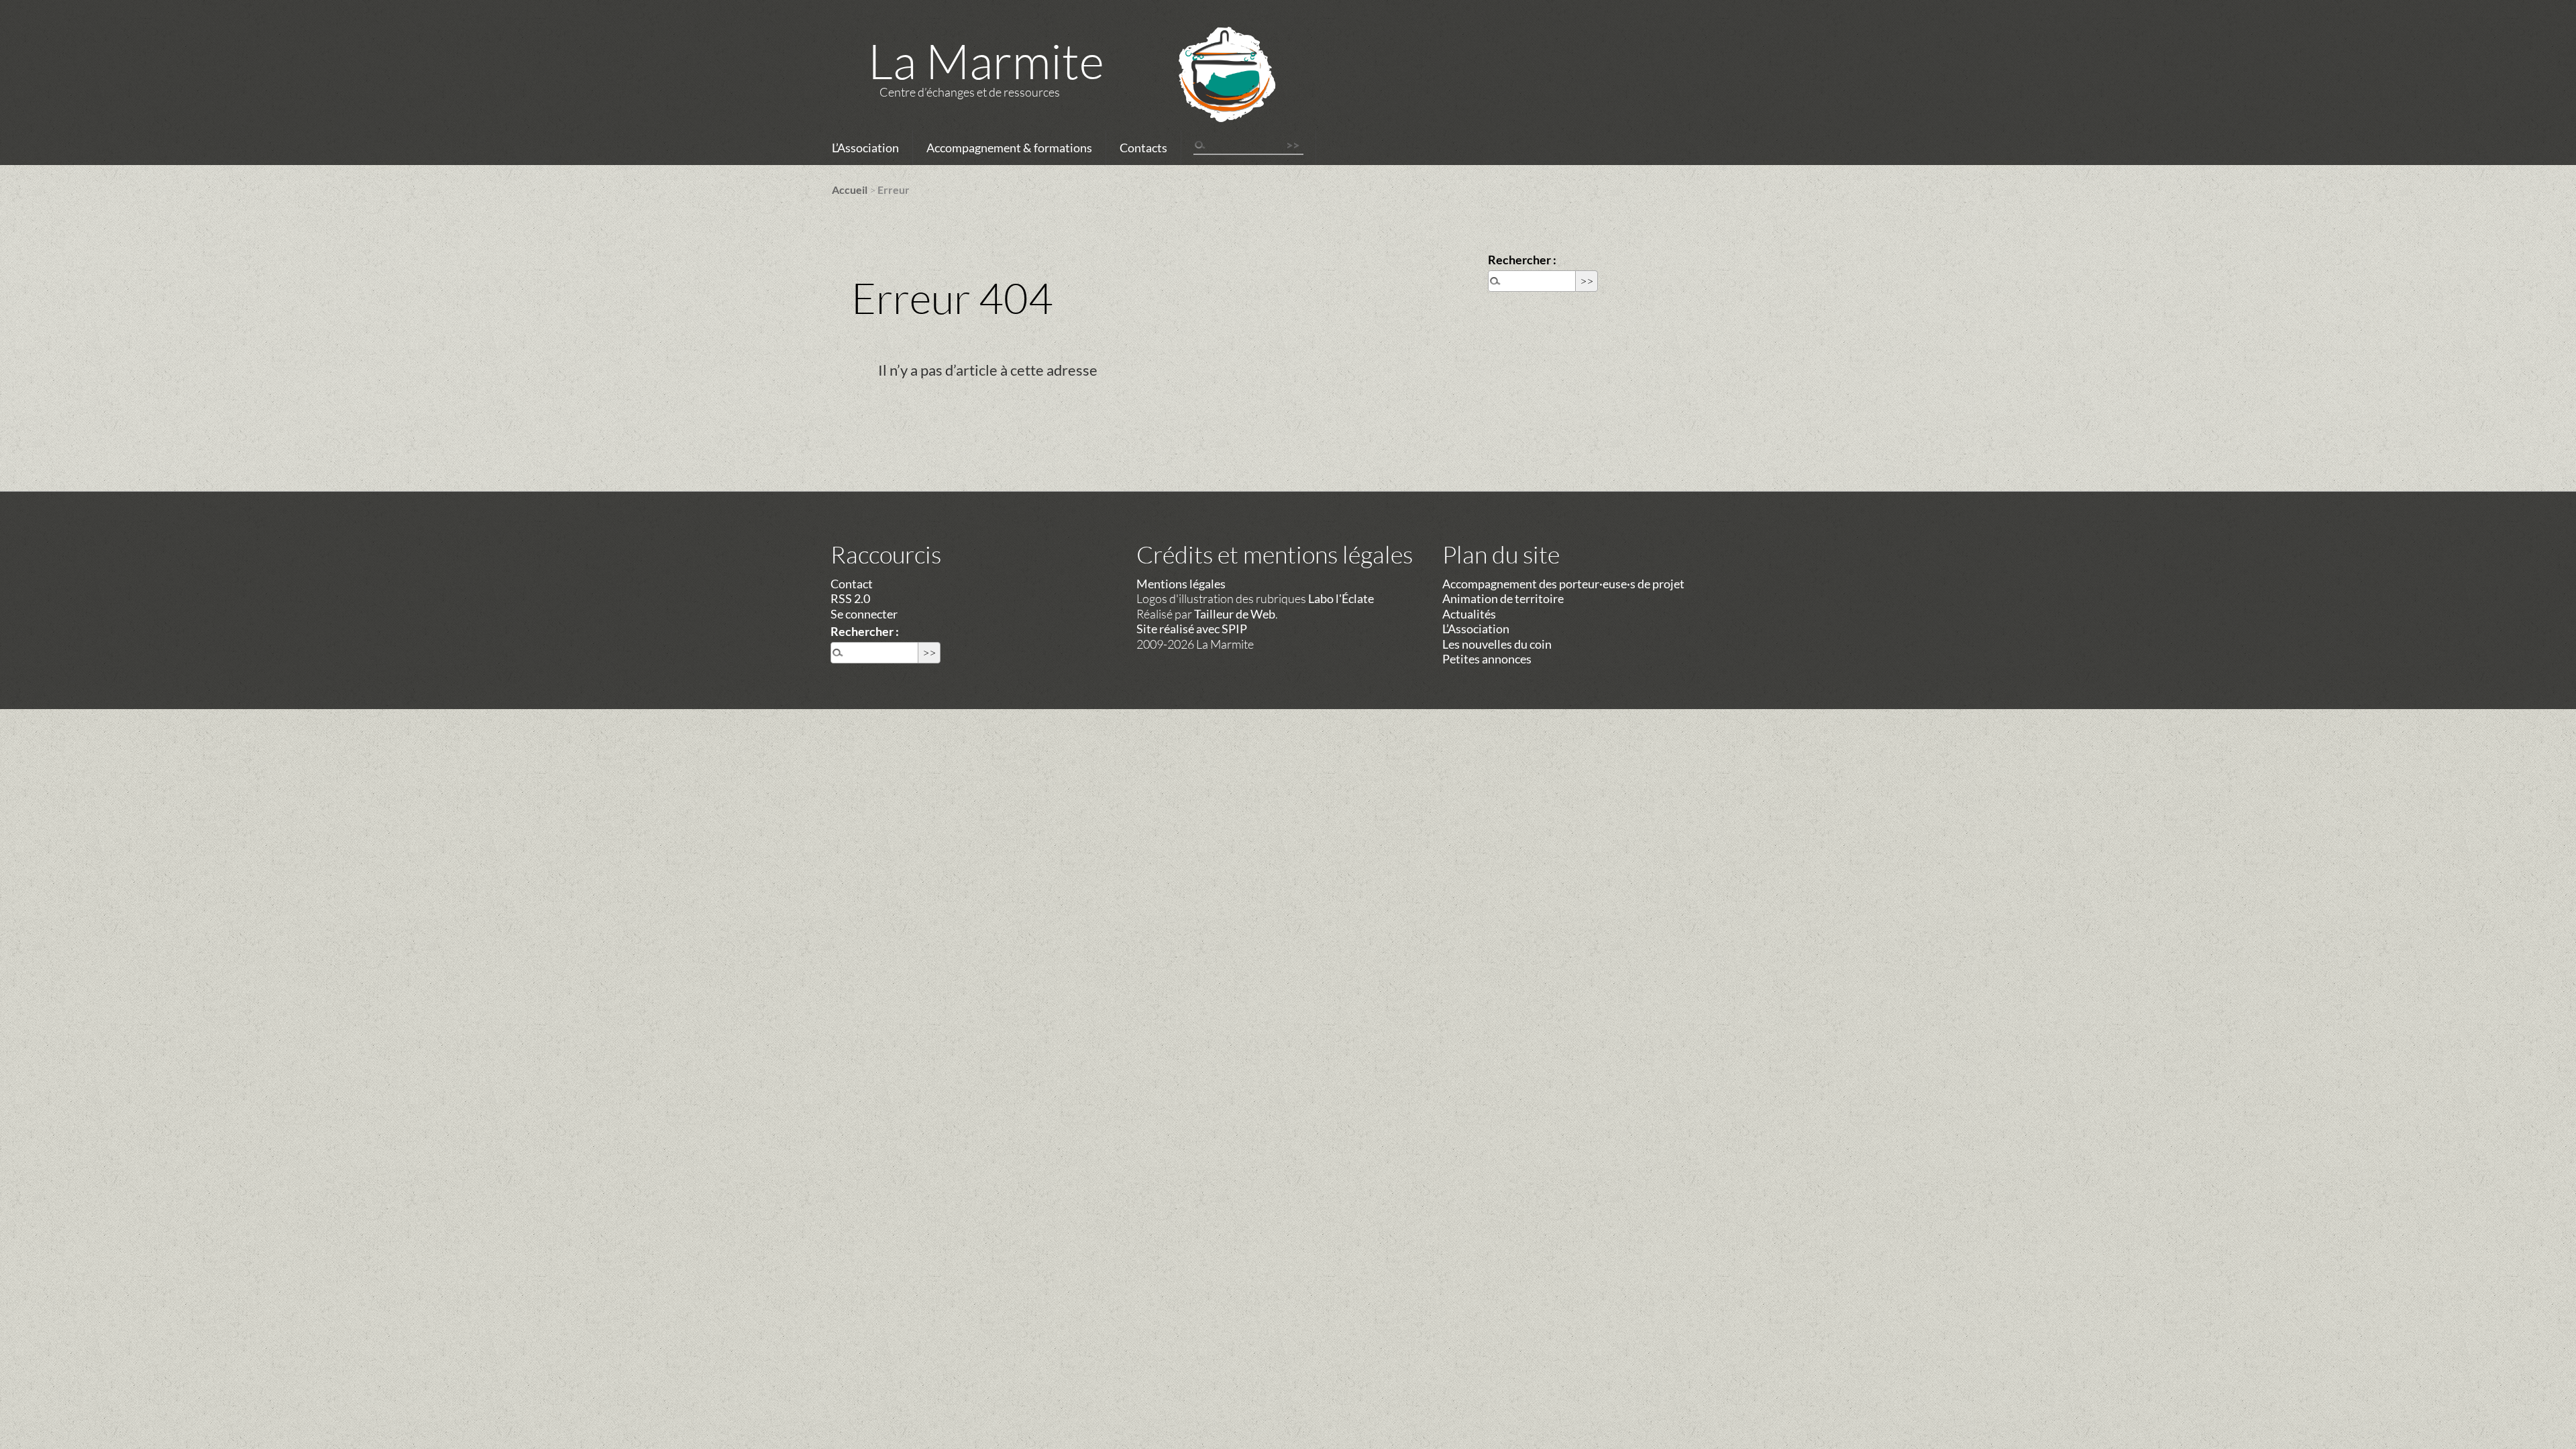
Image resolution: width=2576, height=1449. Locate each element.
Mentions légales (1181, 584)
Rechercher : (1522, 260)
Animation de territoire (1503, 598)
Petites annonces (1487, 659)
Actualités (1469, 614)
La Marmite (986, 60)
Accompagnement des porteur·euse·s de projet (1563, 584)
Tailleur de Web (1235, 614)
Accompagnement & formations (1009, 148)
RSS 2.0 (850, 598)
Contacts (1143, 148)
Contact (852, 584)
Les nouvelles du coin (1497, 644)
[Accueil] (1210, 92)
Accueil (850, 190)
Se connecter (864, 614)
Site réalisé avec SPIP (1192, 629)
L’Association (865, 148)
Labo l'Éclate (1341, 598)
